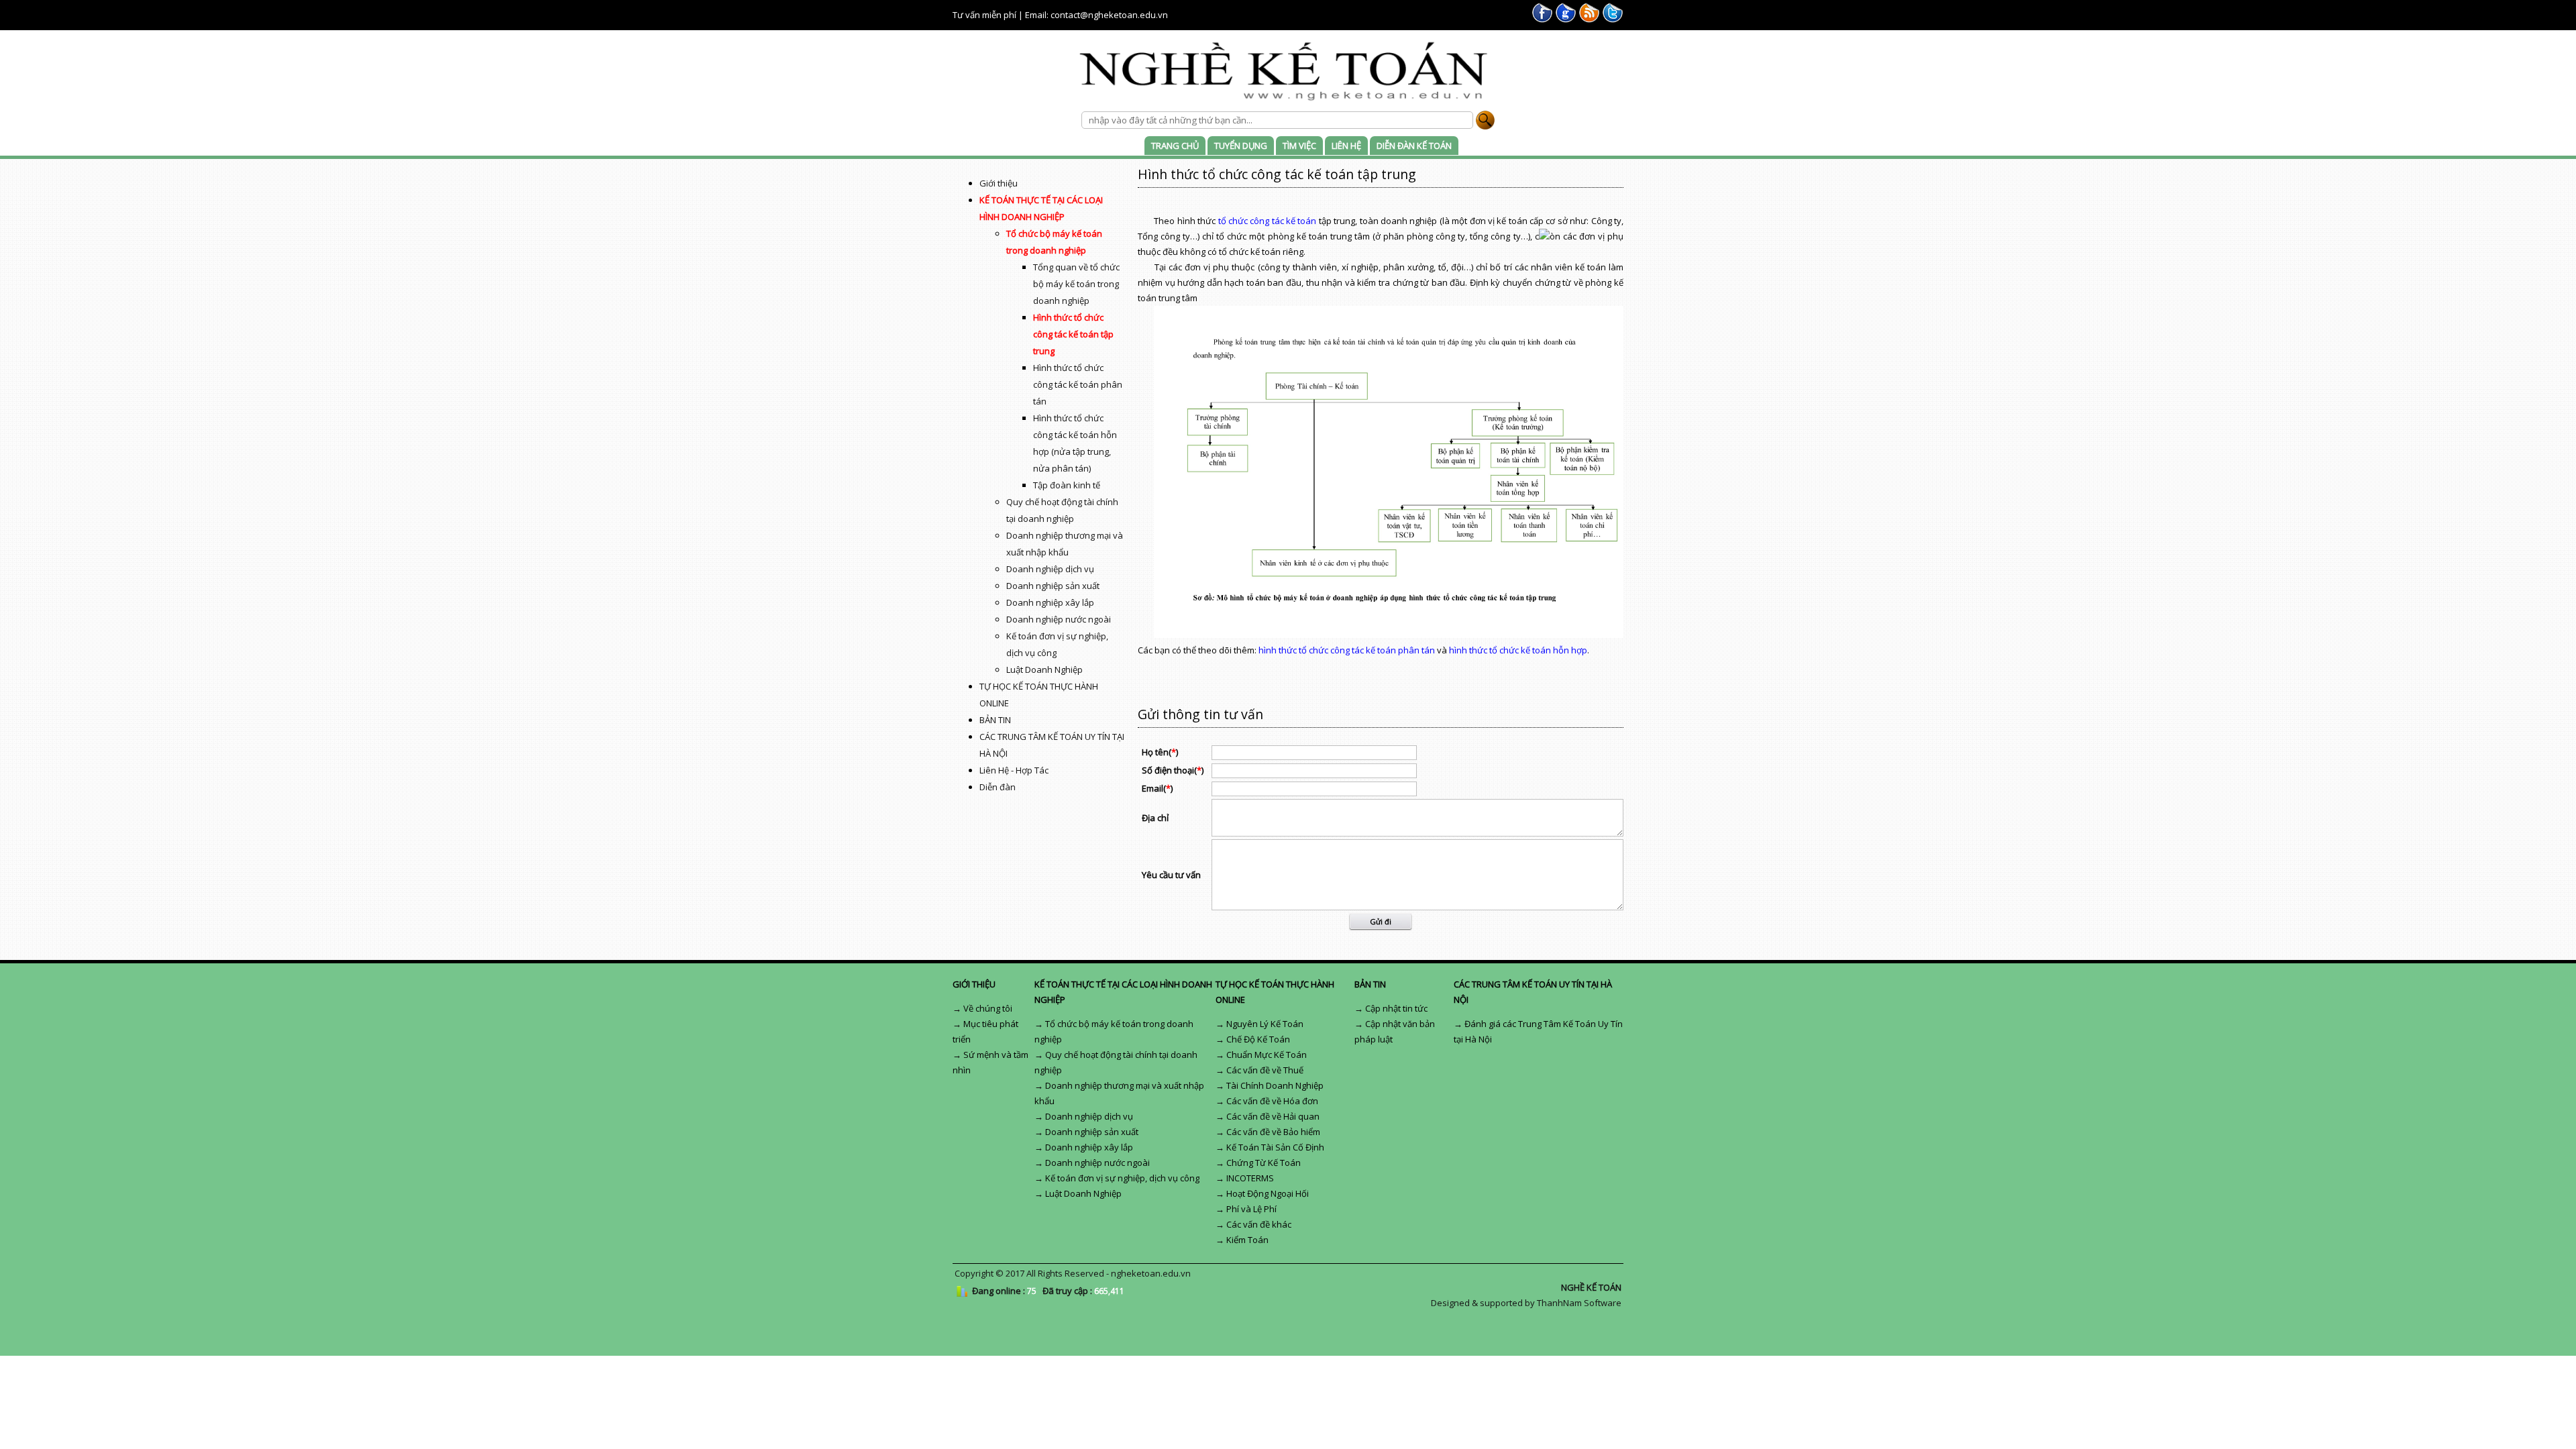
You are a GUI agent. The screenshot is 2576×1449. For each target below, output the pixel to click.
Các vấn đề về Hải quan (1273, 1116)
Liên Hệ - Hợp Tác (1014, 770)
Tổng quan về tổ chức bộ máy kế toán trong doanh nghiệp (1076, 284)
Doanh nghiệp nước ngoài (1059, 619)
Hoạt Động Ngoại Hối (1268, 1193)
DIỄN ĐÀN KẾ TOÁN (1414, 146)
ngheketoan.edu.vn (1151, 1273)
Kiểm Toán (1247, 1240)
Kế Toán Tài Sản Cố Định (1275, 1147)
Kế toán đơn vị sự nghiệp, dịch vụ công (1122, 1178)
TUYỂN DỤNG (1241, 146)
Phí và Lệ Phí (1251, 1209)
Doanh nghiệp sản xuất (1053, 586)
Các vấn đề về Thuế (1265, 1070)
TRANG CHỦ (1175, 146)
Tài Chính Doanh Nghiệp (1275, 1085)
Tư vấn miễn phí (984, 15)
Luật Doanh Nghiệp (1044, 669)
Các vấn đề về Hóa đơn (1272, 1101)
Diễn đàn (998, 787)
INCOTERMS (1250, 1178)
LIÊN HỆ (1346, 146)
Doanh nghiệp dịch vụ (1050, 569)
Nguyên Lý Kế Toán (1265, 1024)
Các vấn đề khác (1259, 1224)
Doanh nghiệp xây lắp (1050, 602)
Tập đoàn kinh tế (1067, 485)
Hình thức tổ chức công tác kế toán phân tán (1078, 384)
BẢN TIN (995, 720)
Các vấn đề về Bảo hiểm (1273, 1132)
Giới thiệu (999, 183)
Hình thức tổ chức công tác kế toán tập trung (1073, 334)
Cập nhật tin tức (1396, 1008)
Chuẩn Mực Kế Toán (1267, 1055)
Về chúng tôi (988, 1008)
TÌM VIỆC (1299, 146)
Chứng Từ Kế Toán (1264, 1163)
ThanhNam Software (1579, 1303)
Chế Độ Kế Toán (1258, 1039)
